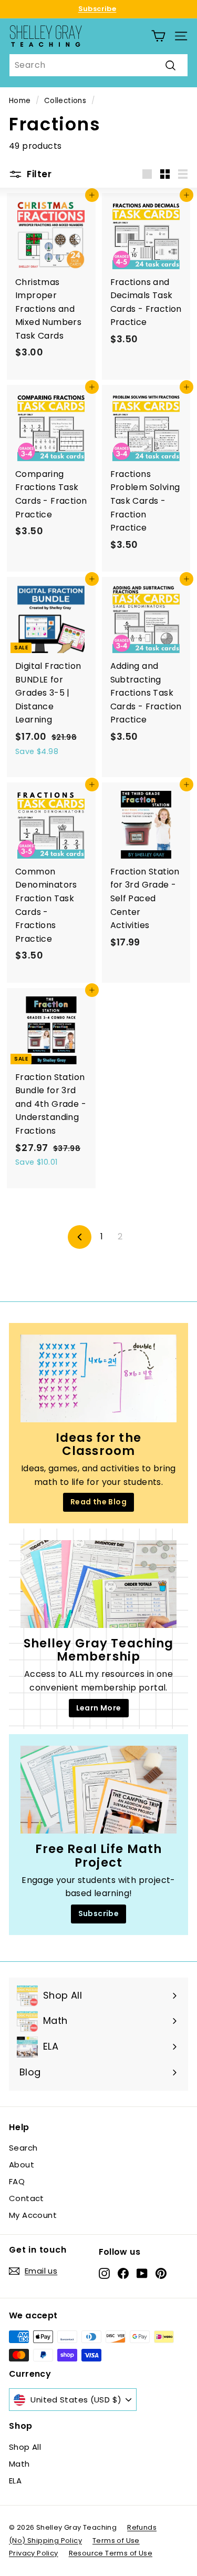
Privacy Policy (34, 2553)
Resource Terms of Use (111, 2553)
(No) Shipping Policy (45, 2541)
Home (20, 101)
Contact (27, 2198)
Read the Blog (98, 1502)
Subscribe (97, 9)
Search (23, 2148)
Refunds (142, 2527)
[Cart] (158, 36)
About (22, 2165)
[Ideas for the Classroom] (98, 1378)
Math (19, 2464)
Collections (65, 101)
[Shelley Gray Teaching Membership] (98, 1584)
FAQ (17, 2181)
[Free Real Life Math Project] (98, 1790)
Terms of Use (116, 2541)
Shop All (25, 2447)
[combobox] (98, 65)
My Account (33, 2215)
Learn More (99, 1708)
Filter (38, 174)
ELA (15, 2481)
